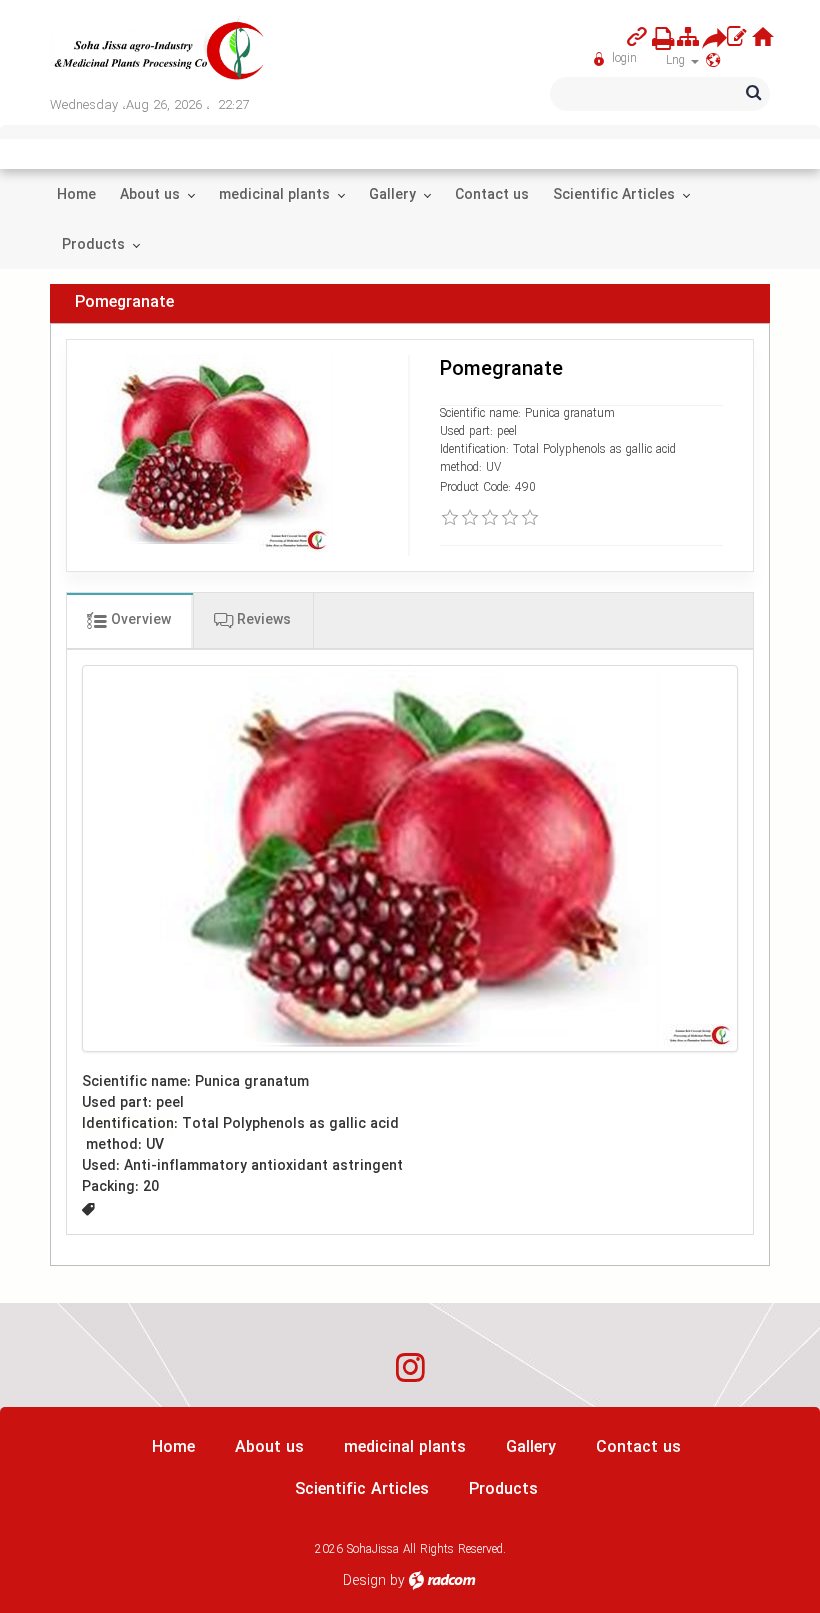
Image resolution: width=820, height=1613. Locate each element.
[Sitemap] (688, 37)
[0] (450, 518)
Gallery (531, 1447)
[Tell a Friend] (707, 38)
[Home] (763, 37)
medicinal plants (405, 1447)
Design (364, 1581)
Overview (139, 620)
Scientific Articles (362, 1489)
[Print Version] (657, 38)
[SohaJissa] (160, 51)
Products (503, 1489)
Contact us (638, 1447)
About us (269, 1447)
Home (173, 1447)
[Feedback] (736, 37)
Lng (677, 60)
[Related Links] (637, 37)
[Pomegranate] (410, 858)
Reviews (262, 620)
